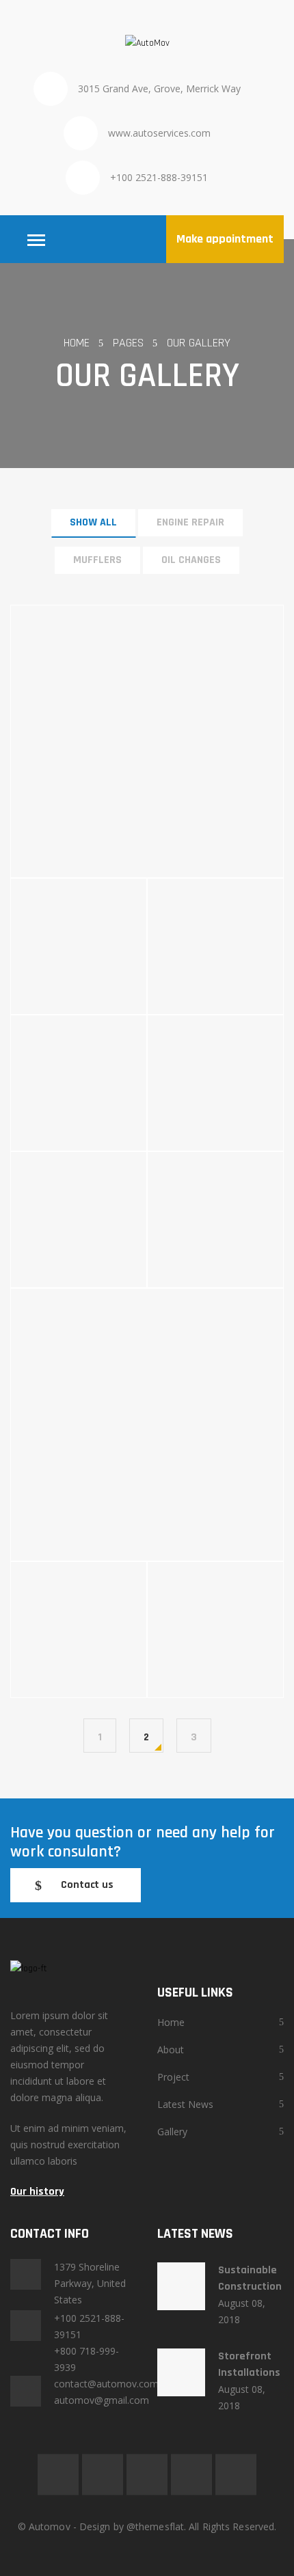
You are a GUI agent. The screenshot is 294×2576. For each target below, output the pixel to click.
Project (173, 2077)
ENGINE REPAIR (190, 522)
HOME (77, 343)
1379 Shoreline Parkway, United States (90, 2283)
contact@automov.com (106, 2384)
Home (171, 2022)
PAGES (128, 343)
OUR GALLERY (199, 343)
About (171, 2050)
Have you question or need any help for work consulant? (143, 1842)
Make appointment (225, 239)
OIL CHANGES (191, 560)
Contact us (87, 1885)
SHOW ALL (93, 522)
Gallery (172, 2132)
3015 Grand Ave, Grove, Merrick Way (159, 88)
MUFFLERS (97, 560)
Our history (37, 2192)
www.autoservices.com (159, 133)
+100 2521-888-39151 (159, 177)
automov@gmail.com (102, 2400)
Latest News (185, 2104)
